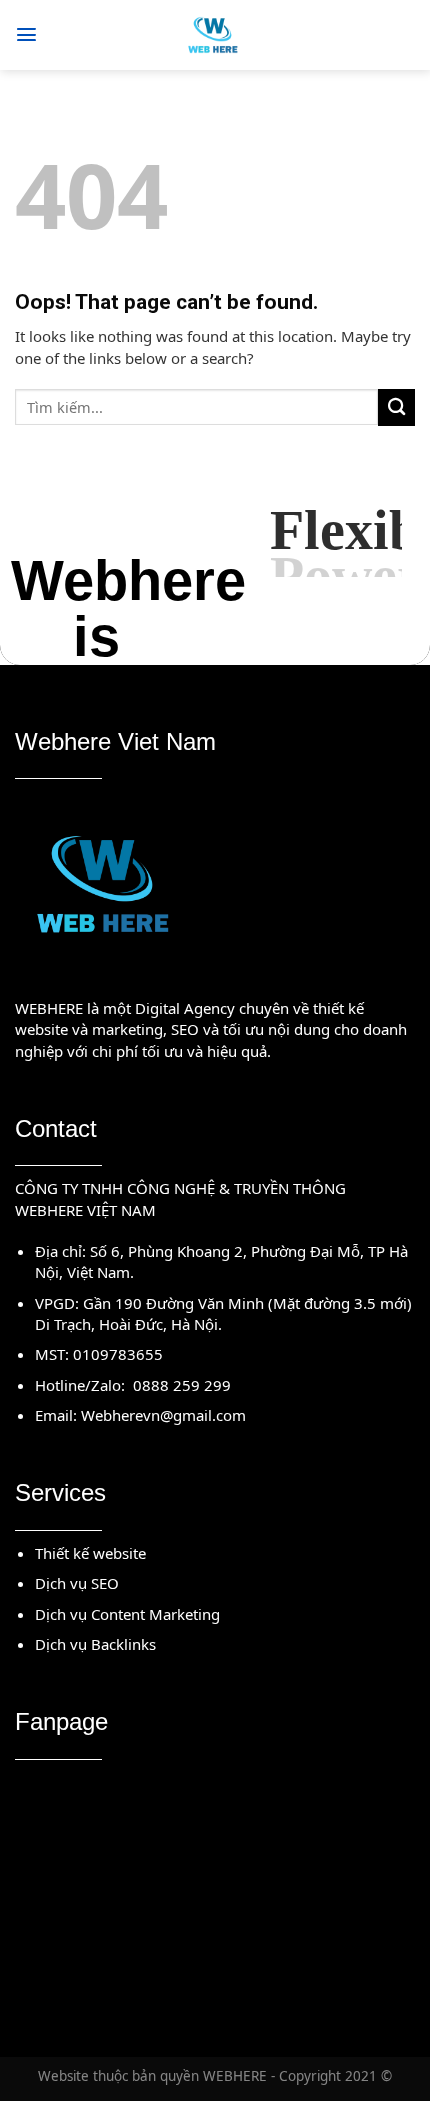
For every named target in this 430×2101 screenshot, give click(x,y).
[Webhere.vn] (215, 35)
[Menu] (26, 34)
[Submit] (396, 407)
